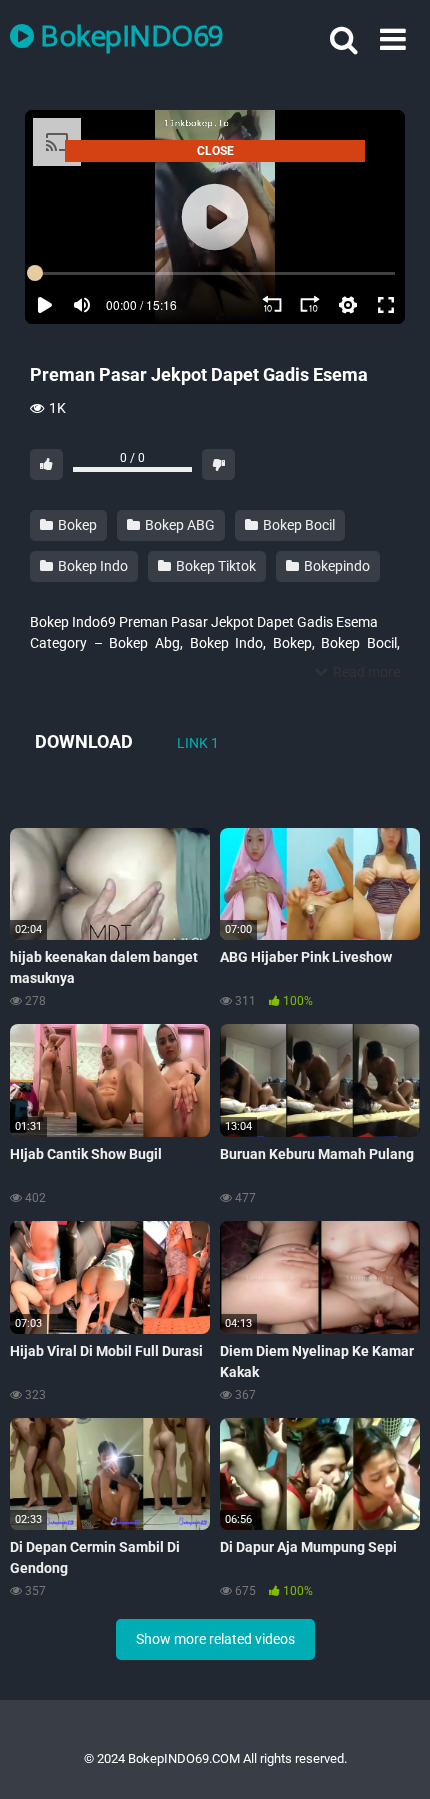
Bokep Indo (91, 566)
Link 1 (198, 743)
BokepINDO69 (129, 35)
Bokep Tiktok (214, 566)
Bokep (76, 525)
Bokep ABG (178, 525)
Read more (365, 672)
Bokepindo (335, 566)
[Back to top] (393, 1758)
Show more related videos (215, 1639)
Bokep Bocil (297, 525)
